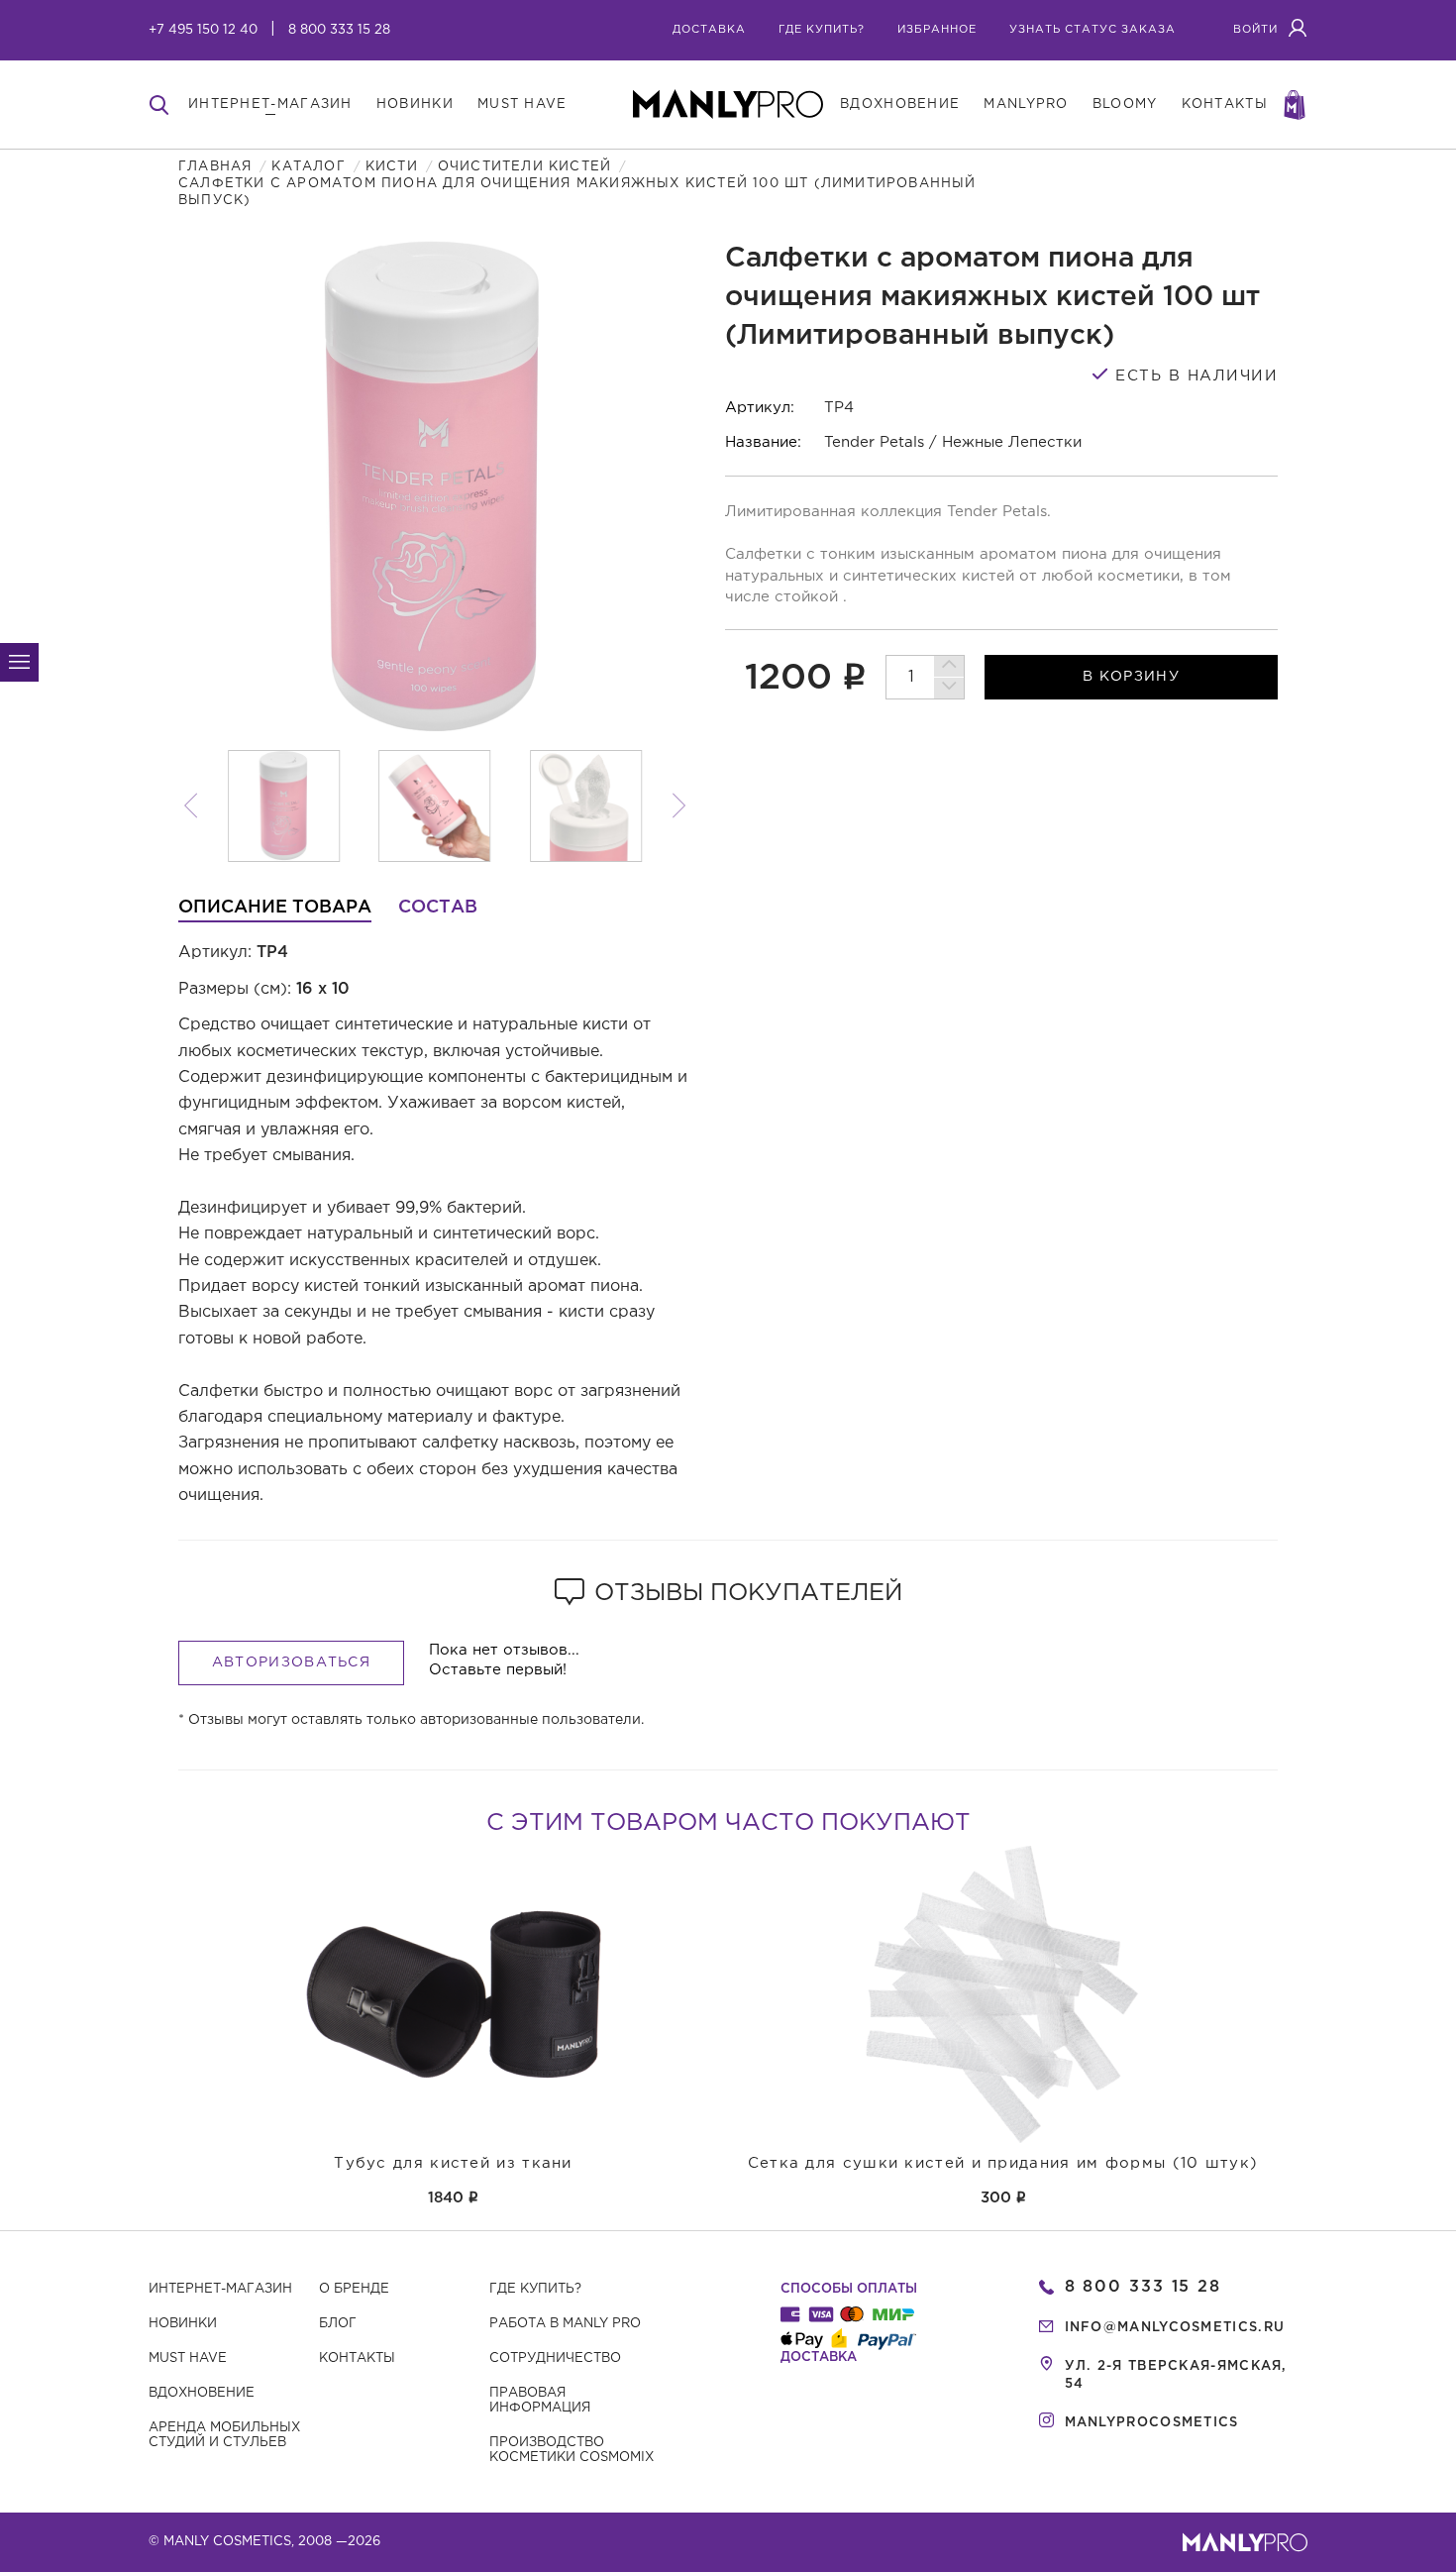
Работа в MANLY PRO (565, 2324)
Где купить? (535, 2289)
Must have (188, 2358)
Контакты (357, 2358)
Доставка (709, 30)
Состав (438, 908)
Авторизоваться (291, 1662)
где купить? (822, 30)
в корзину (1131, 677)
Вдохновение (202, 2393)
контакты (1225, 105)
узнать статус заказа (1092, 30)
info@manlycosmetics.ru (1175, 2328)
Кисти (392, 167)
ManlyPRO (1026, 105)
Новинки (183, 2324)
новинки (415, 105)
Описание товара (275, 908)
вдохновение (900, 105)
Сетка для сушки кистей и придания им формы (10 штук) (1003, 2163)
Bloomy (1125, 105)
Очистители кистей (524, 167)
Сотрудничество (555, 2358)
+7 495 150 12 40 (203, 30)
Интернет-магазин (220, 2289)
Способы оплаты (849, 2289)
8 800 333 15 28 (339, 30)
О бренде (354, 2289)
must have (522, 105)
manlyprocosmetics (1152, 2423)
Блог (338, 2324)
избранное (937, 30)
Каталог (308, 167)
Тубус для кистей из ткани (453, 2163)
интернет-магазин (270, 105)
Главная (215, 167)
